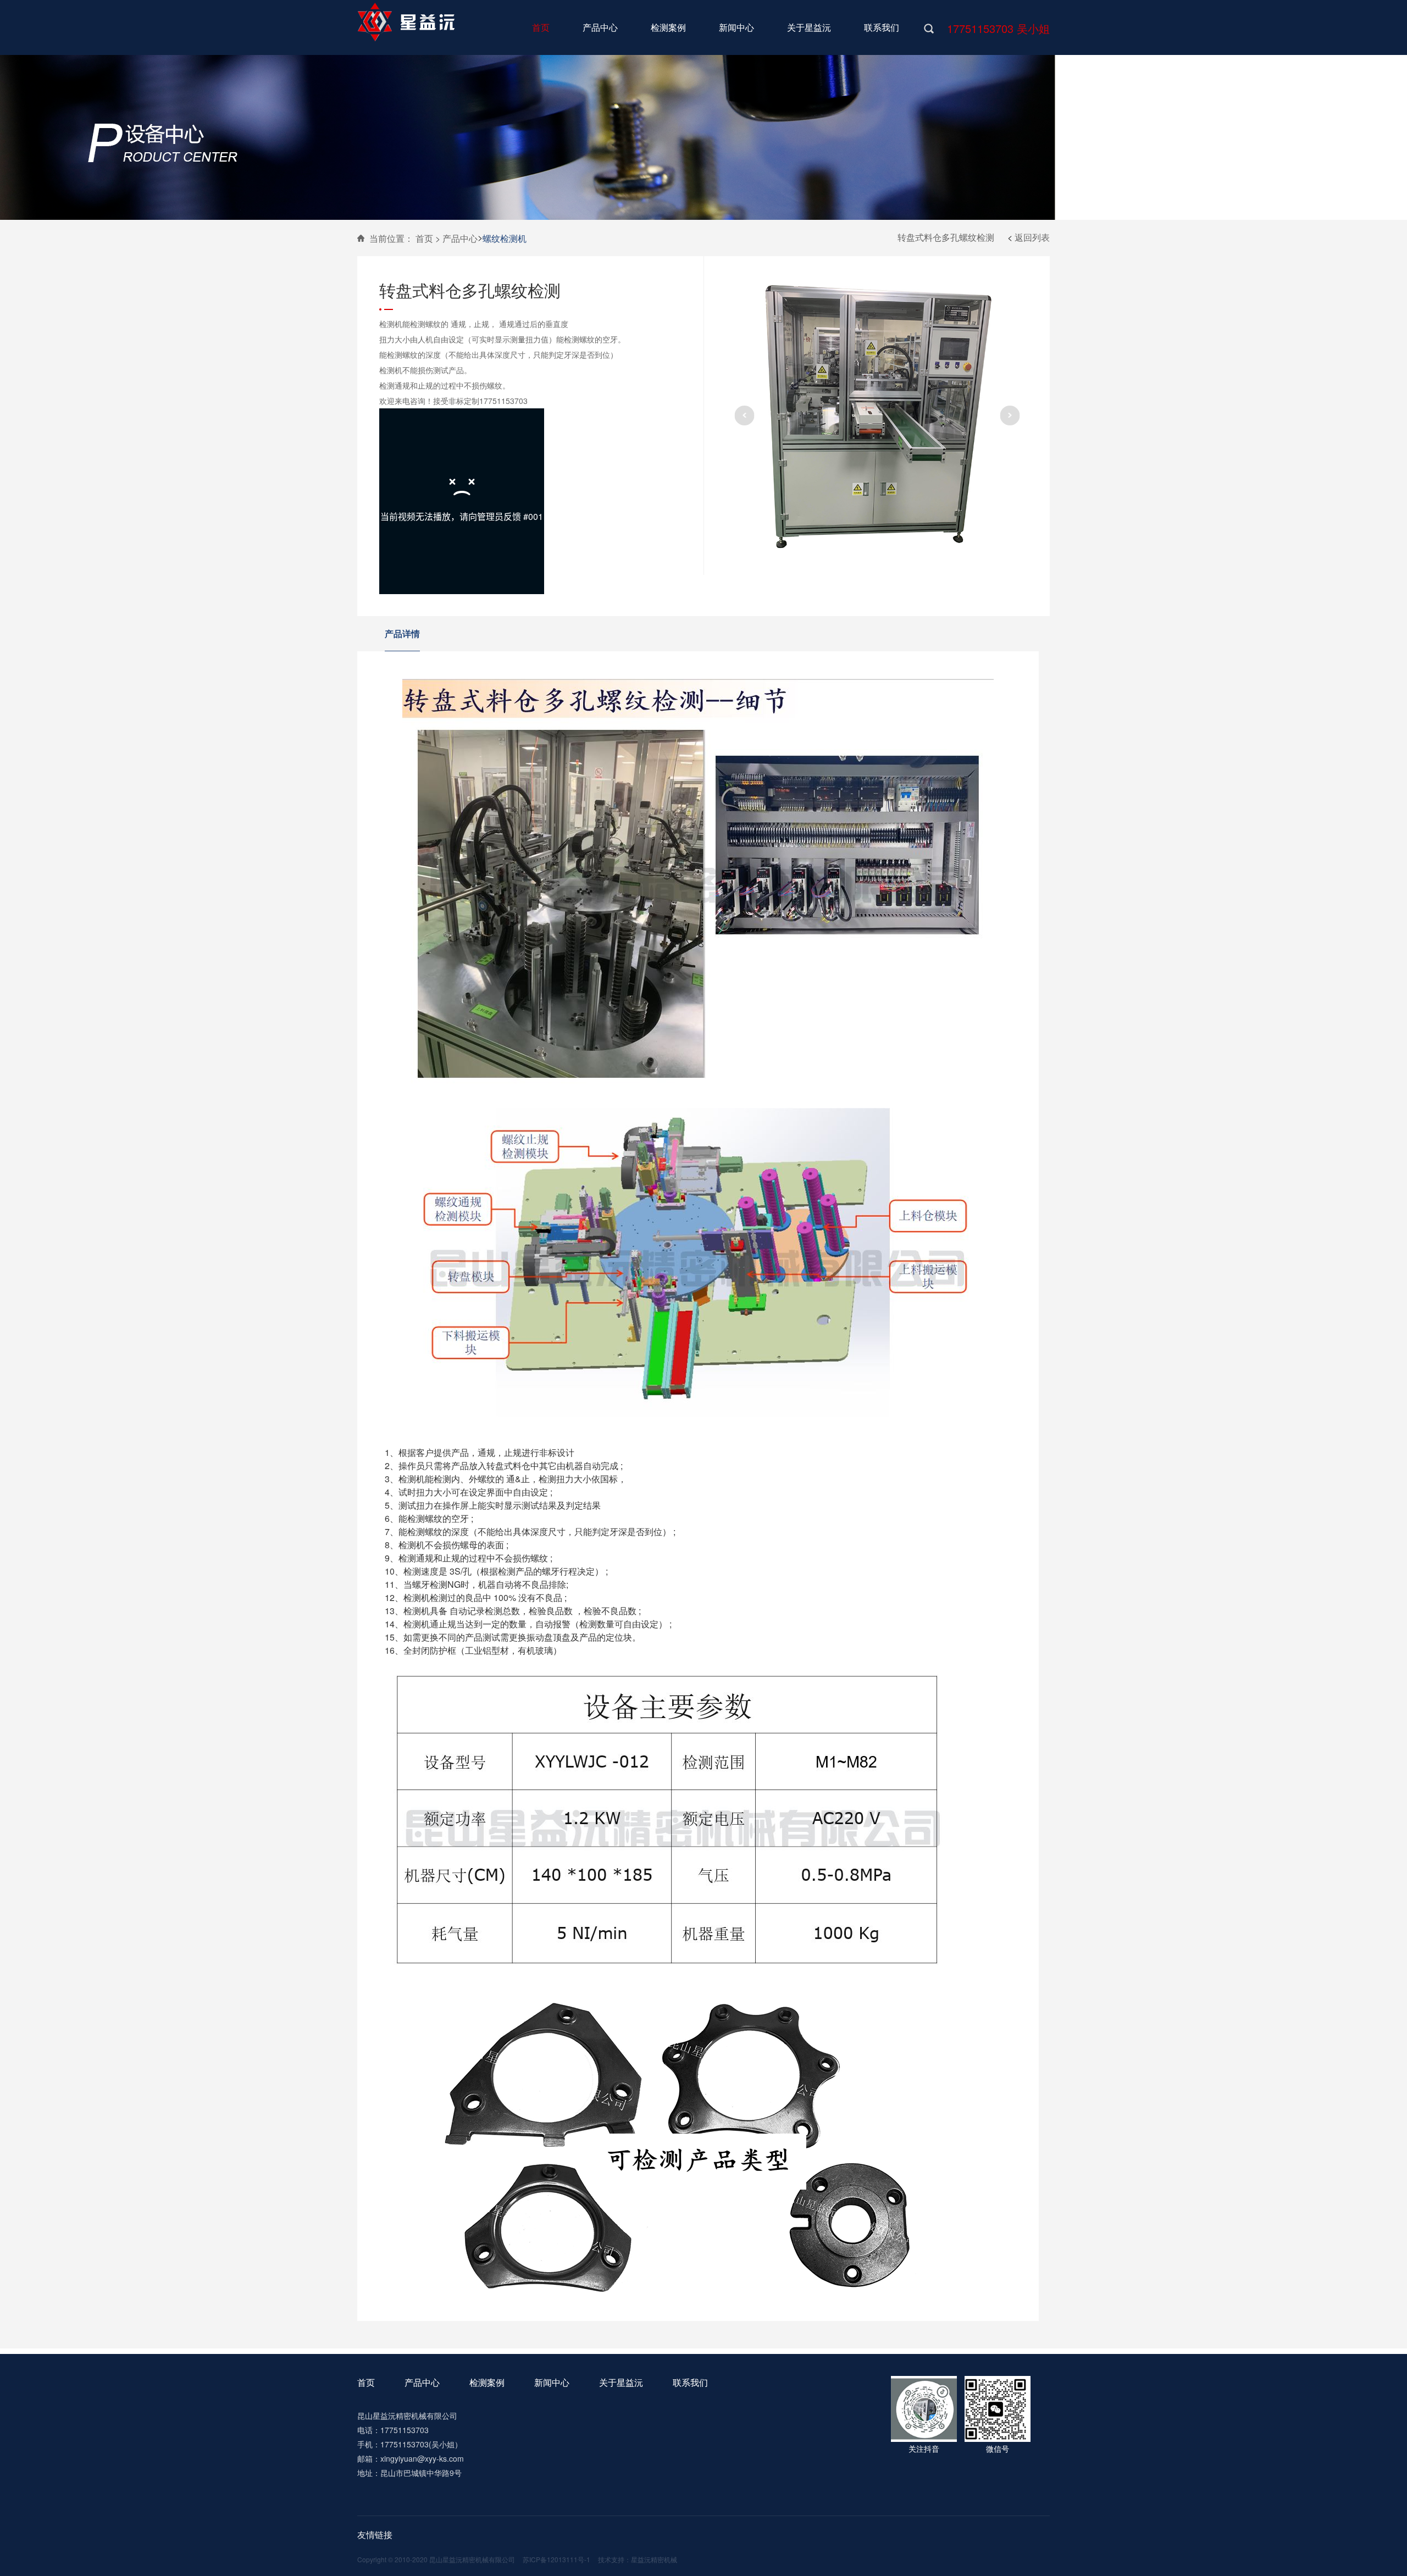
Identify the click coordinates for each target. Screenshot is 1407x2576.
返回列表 (1032, 237)
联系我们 (690, 2382)
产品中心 (460, 238)
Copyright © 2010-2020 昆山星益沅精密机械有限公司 (436, 2559)
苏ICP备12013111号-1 (556, 2559)
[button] (744, 416)
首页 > (428, 238)
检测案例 (487, 2382)
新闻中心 (552, 2382)
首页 (366, 2382)
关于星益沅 (621, 2382)
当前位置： (391, 238)
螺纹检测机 (505, 238)
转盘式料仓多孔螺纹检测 (946, 237)
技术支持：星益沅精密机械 (638, 2559)
